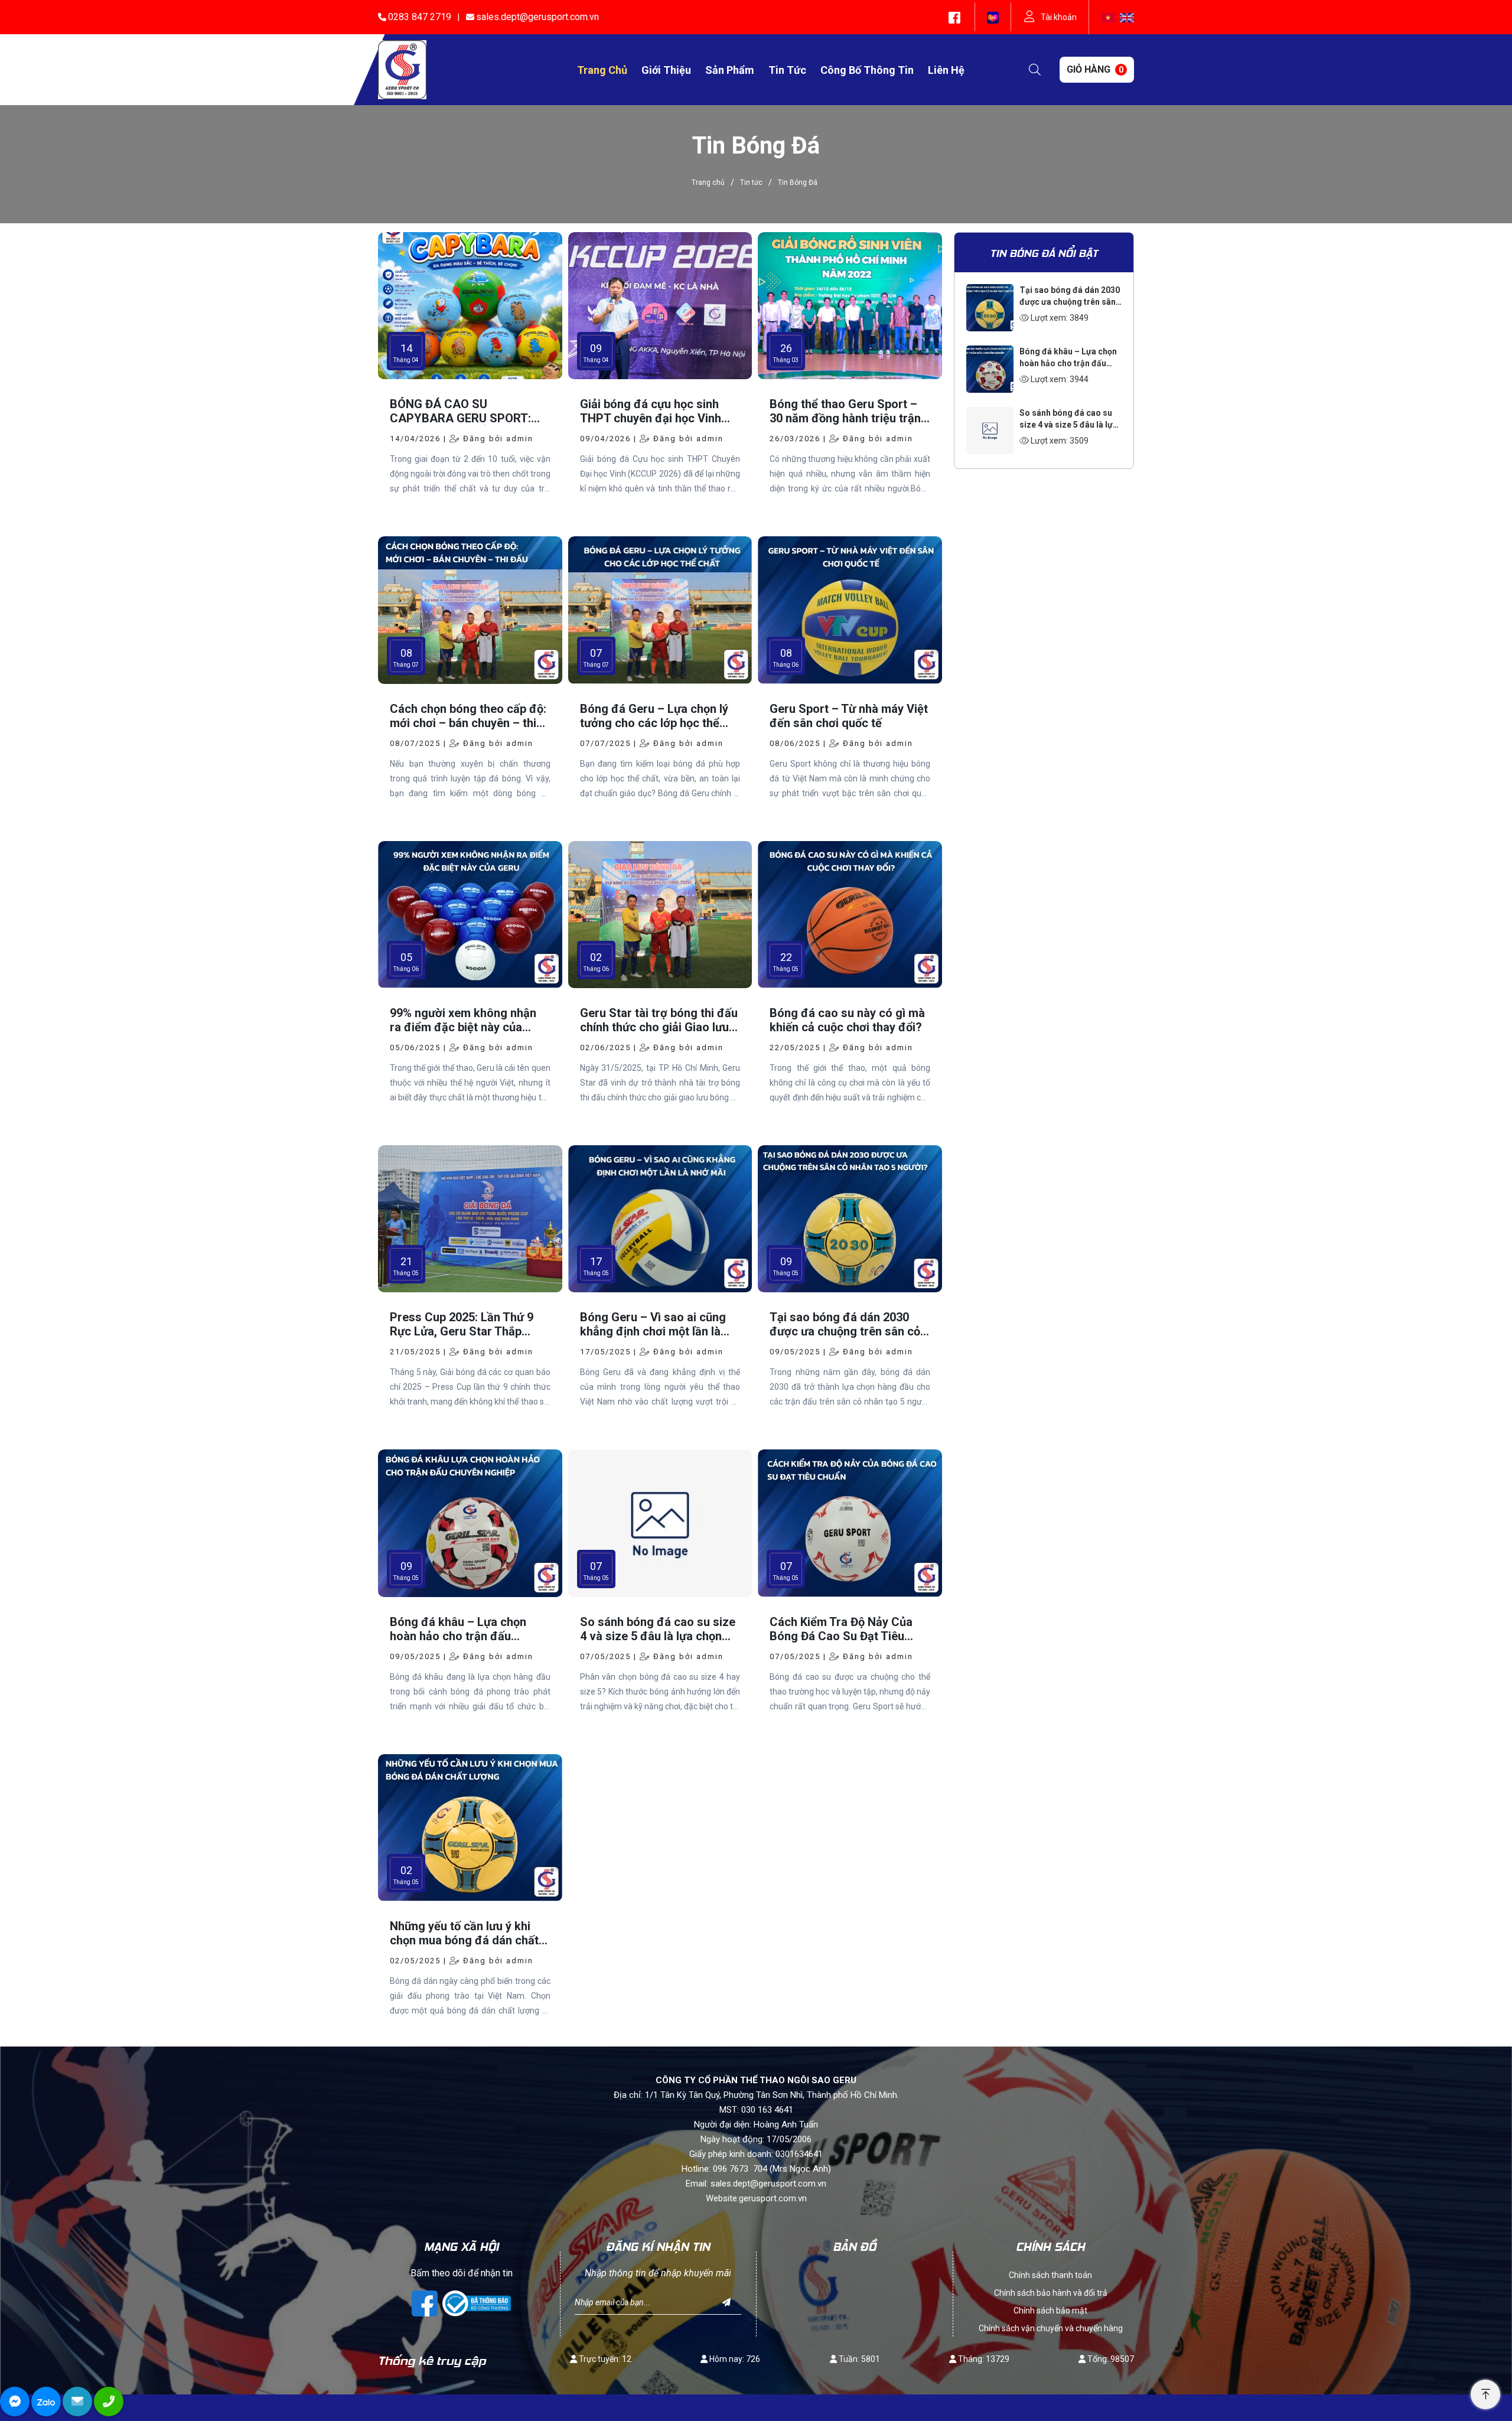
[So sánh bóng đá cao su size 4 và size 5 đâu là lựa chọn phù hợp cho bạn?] (990, 414)
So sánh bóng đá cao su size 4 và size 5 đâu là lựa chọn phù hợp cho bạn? (1068, 425)
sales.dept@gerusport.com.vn (537, 17)
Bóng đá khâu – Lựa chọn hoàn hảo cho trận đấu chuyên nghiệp (1068, 363)
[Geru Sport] (402, 69)
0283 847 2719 (420, 17)
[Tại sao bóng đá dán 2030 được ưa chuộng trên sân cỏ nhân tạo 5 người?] (990, 291)
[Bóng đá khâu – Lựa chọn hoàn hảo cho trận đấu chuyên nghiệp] (990, 353)
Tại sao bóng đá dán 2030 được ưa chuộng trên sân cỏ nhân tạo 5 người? (1070, 302)
